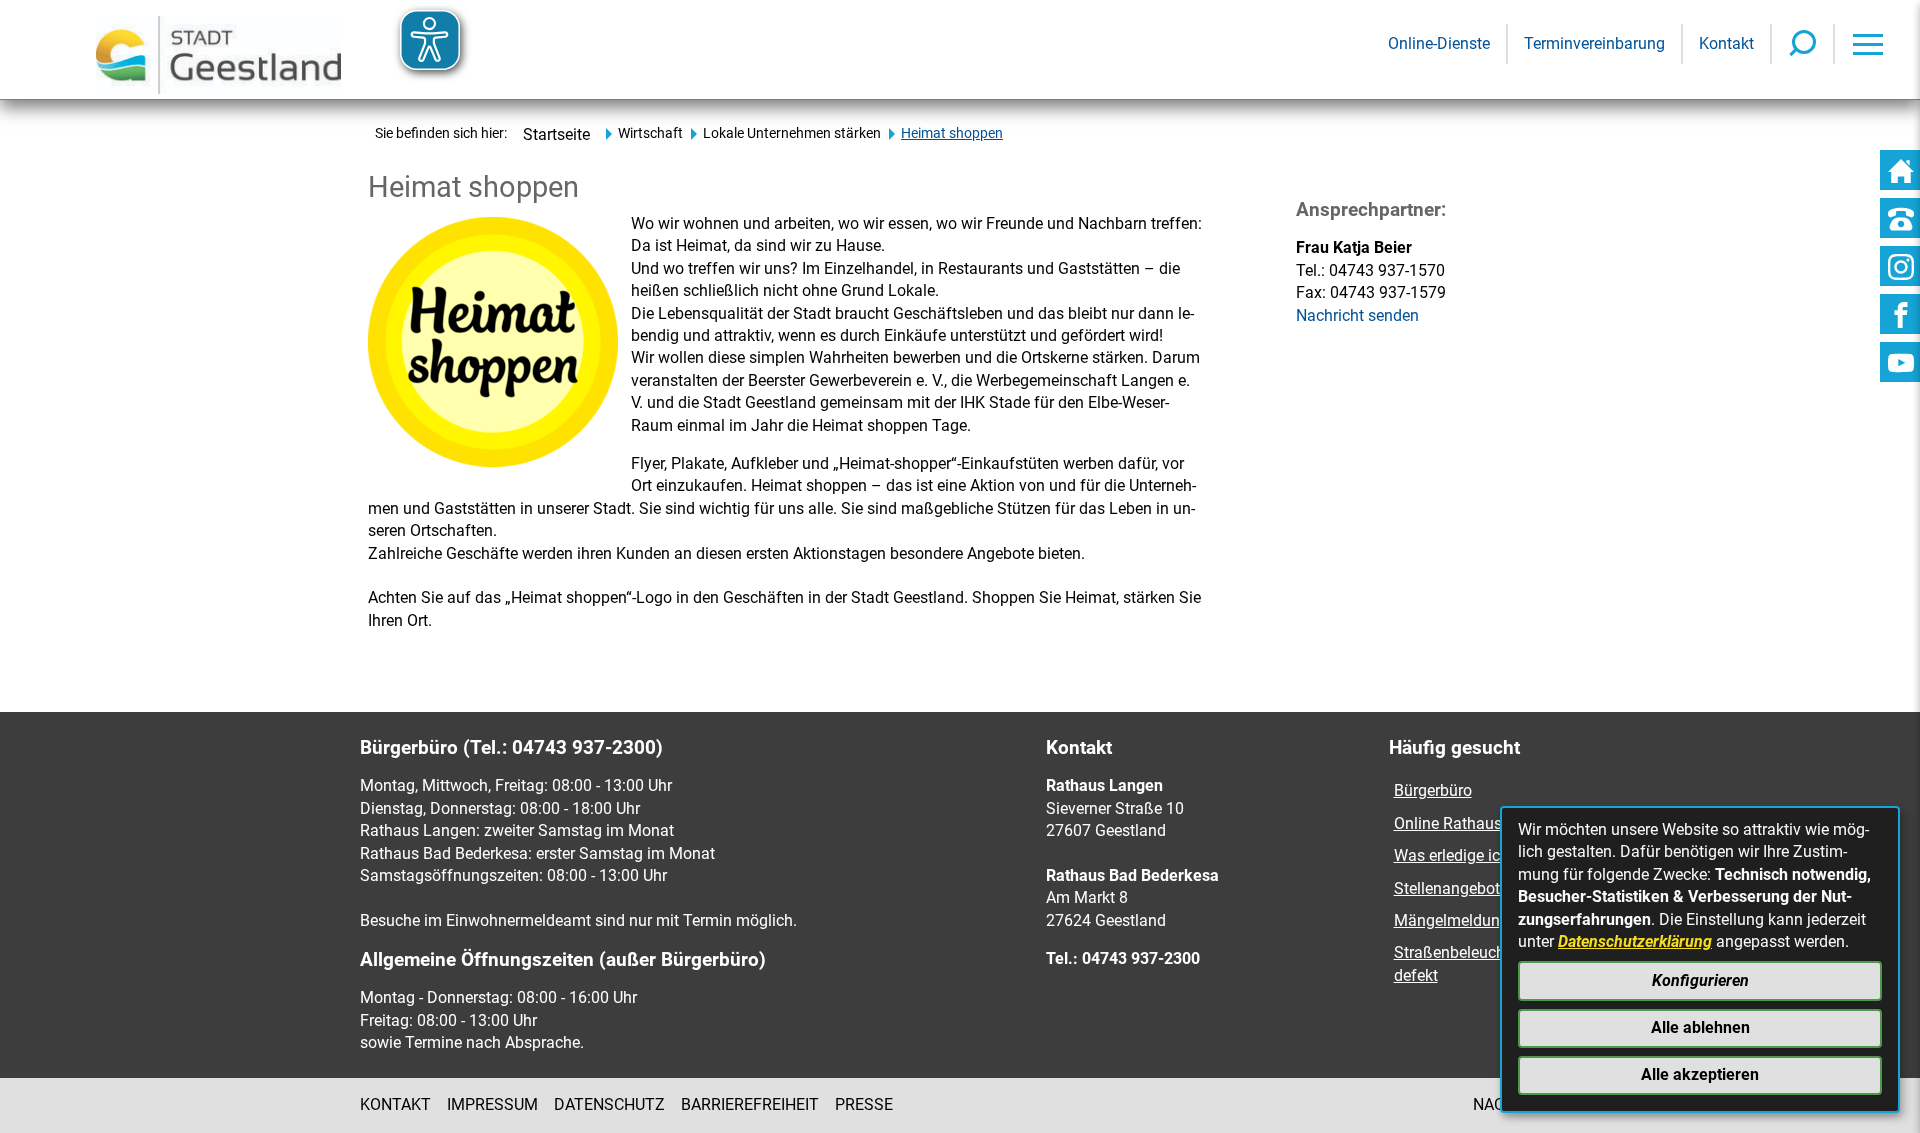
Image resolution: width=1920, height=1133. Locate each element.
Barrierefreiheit (750, 1104)
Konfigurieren (1700, 980)
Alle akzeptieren (1700, 1074)
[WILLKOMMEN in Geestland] (218, 49)
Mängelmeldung (1451, 920)
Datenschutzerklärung (1635, 941)
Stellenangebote (1451, 888)
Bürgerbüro (1433, 790)
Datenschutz (609, 1104)
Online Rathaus (1450, 823)
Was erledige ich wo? (1468, 855)
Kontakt (395, 1104)
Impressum (492, 1104)
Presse (864, 1104)
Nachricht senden (1357, 315)
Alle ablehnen (1700, 1027)
